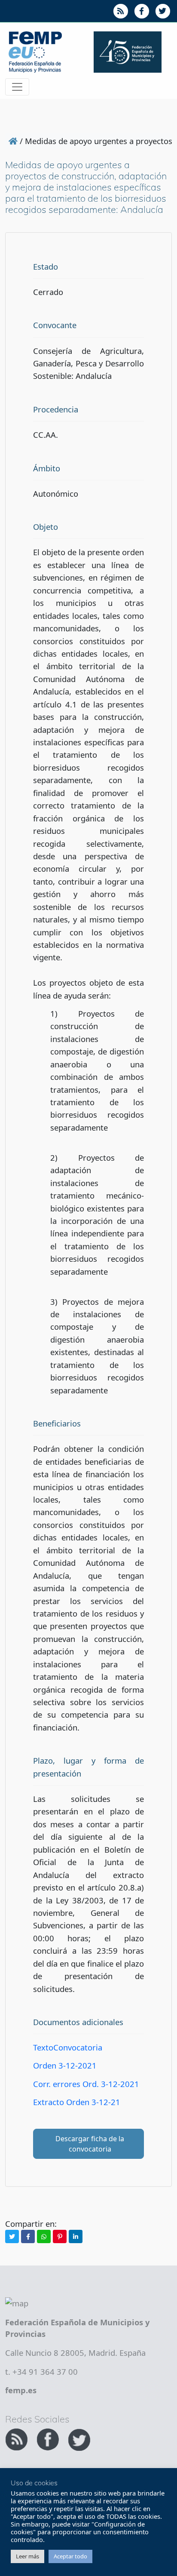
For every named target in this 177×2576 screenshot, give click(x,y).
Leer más (27, 2556)
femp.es (21, 2390)
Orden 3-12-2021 (65, 2065)
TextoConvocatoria (68, 2047)
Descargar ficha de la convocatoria (90, 2144)
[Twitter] (12, 2236)
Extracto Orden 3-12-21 (77, 2102)
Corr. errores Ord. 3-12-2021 (86, 2084)
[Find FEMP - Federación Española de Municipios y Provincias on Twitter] (79, 2438)
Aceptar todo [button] (70, 2556)
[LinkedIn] (76, 2236)
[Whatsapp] (44, 2236)
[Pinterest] (60, 2236)
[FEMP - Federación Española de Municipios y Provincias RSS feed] (17, 2438)
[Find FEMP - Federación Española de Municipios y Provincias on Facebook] (49, 2438)
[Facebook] (28, 2236)
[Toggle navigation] (17, 87)
